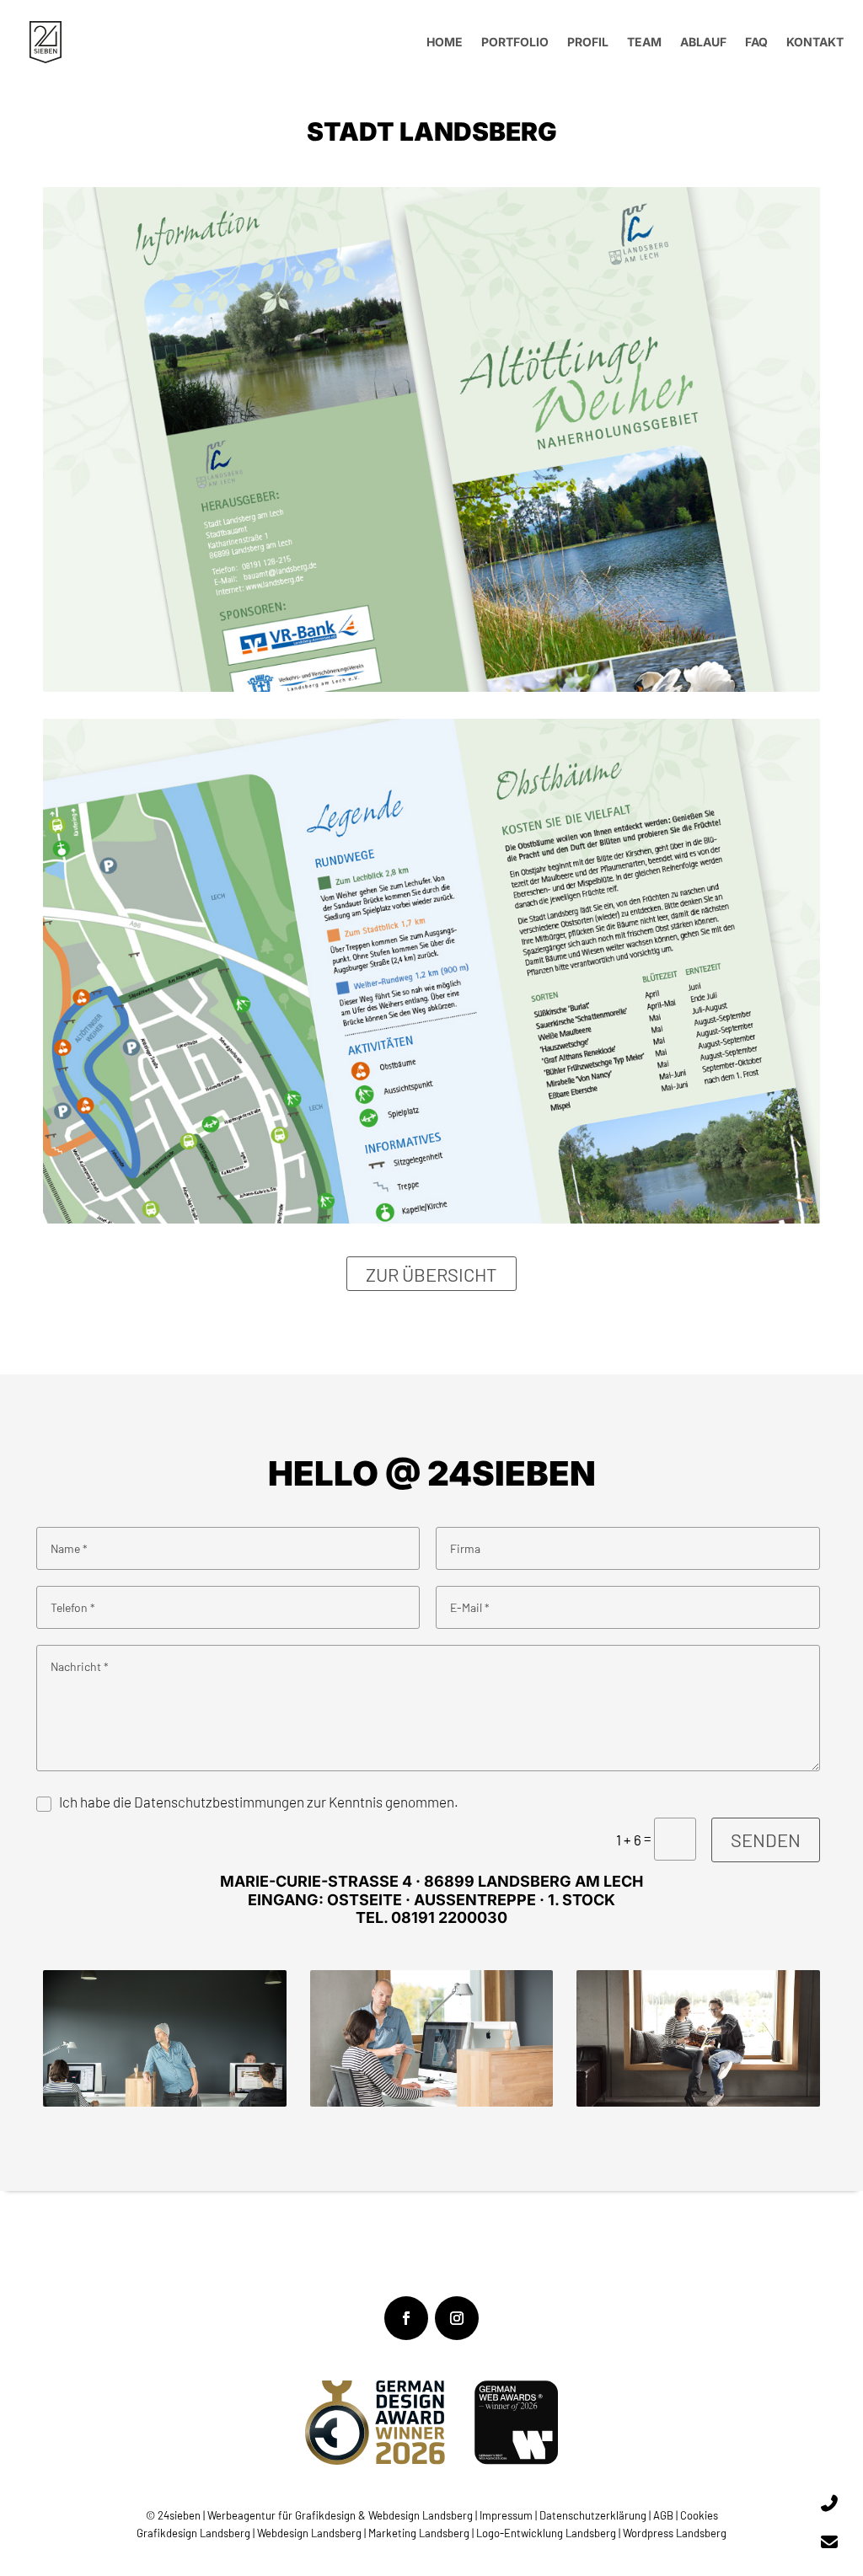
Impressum (507, 2515)
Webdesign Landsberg (309, 2533)
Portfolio (515, 42)
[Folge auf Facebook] (406, 2318)
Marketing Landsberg (419, 2533)
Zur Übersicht (431, 1273)
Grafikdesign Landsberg (193, 2533)
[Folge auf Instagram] (457, 2318)
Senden (766, 1840)
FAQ (756, 42)
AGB (663, 2515)
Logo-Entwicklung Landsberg (546, 2533)
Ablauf (703, 42)
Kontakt (815, 42)
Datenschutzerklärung (593, 2515)
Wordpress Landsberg (675, 2533)
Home (445, 42)
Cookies (699, 2515)
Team (644, 42)
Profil (588, 42)
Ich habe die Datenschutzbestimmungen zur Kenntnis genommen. (259, 1802)
